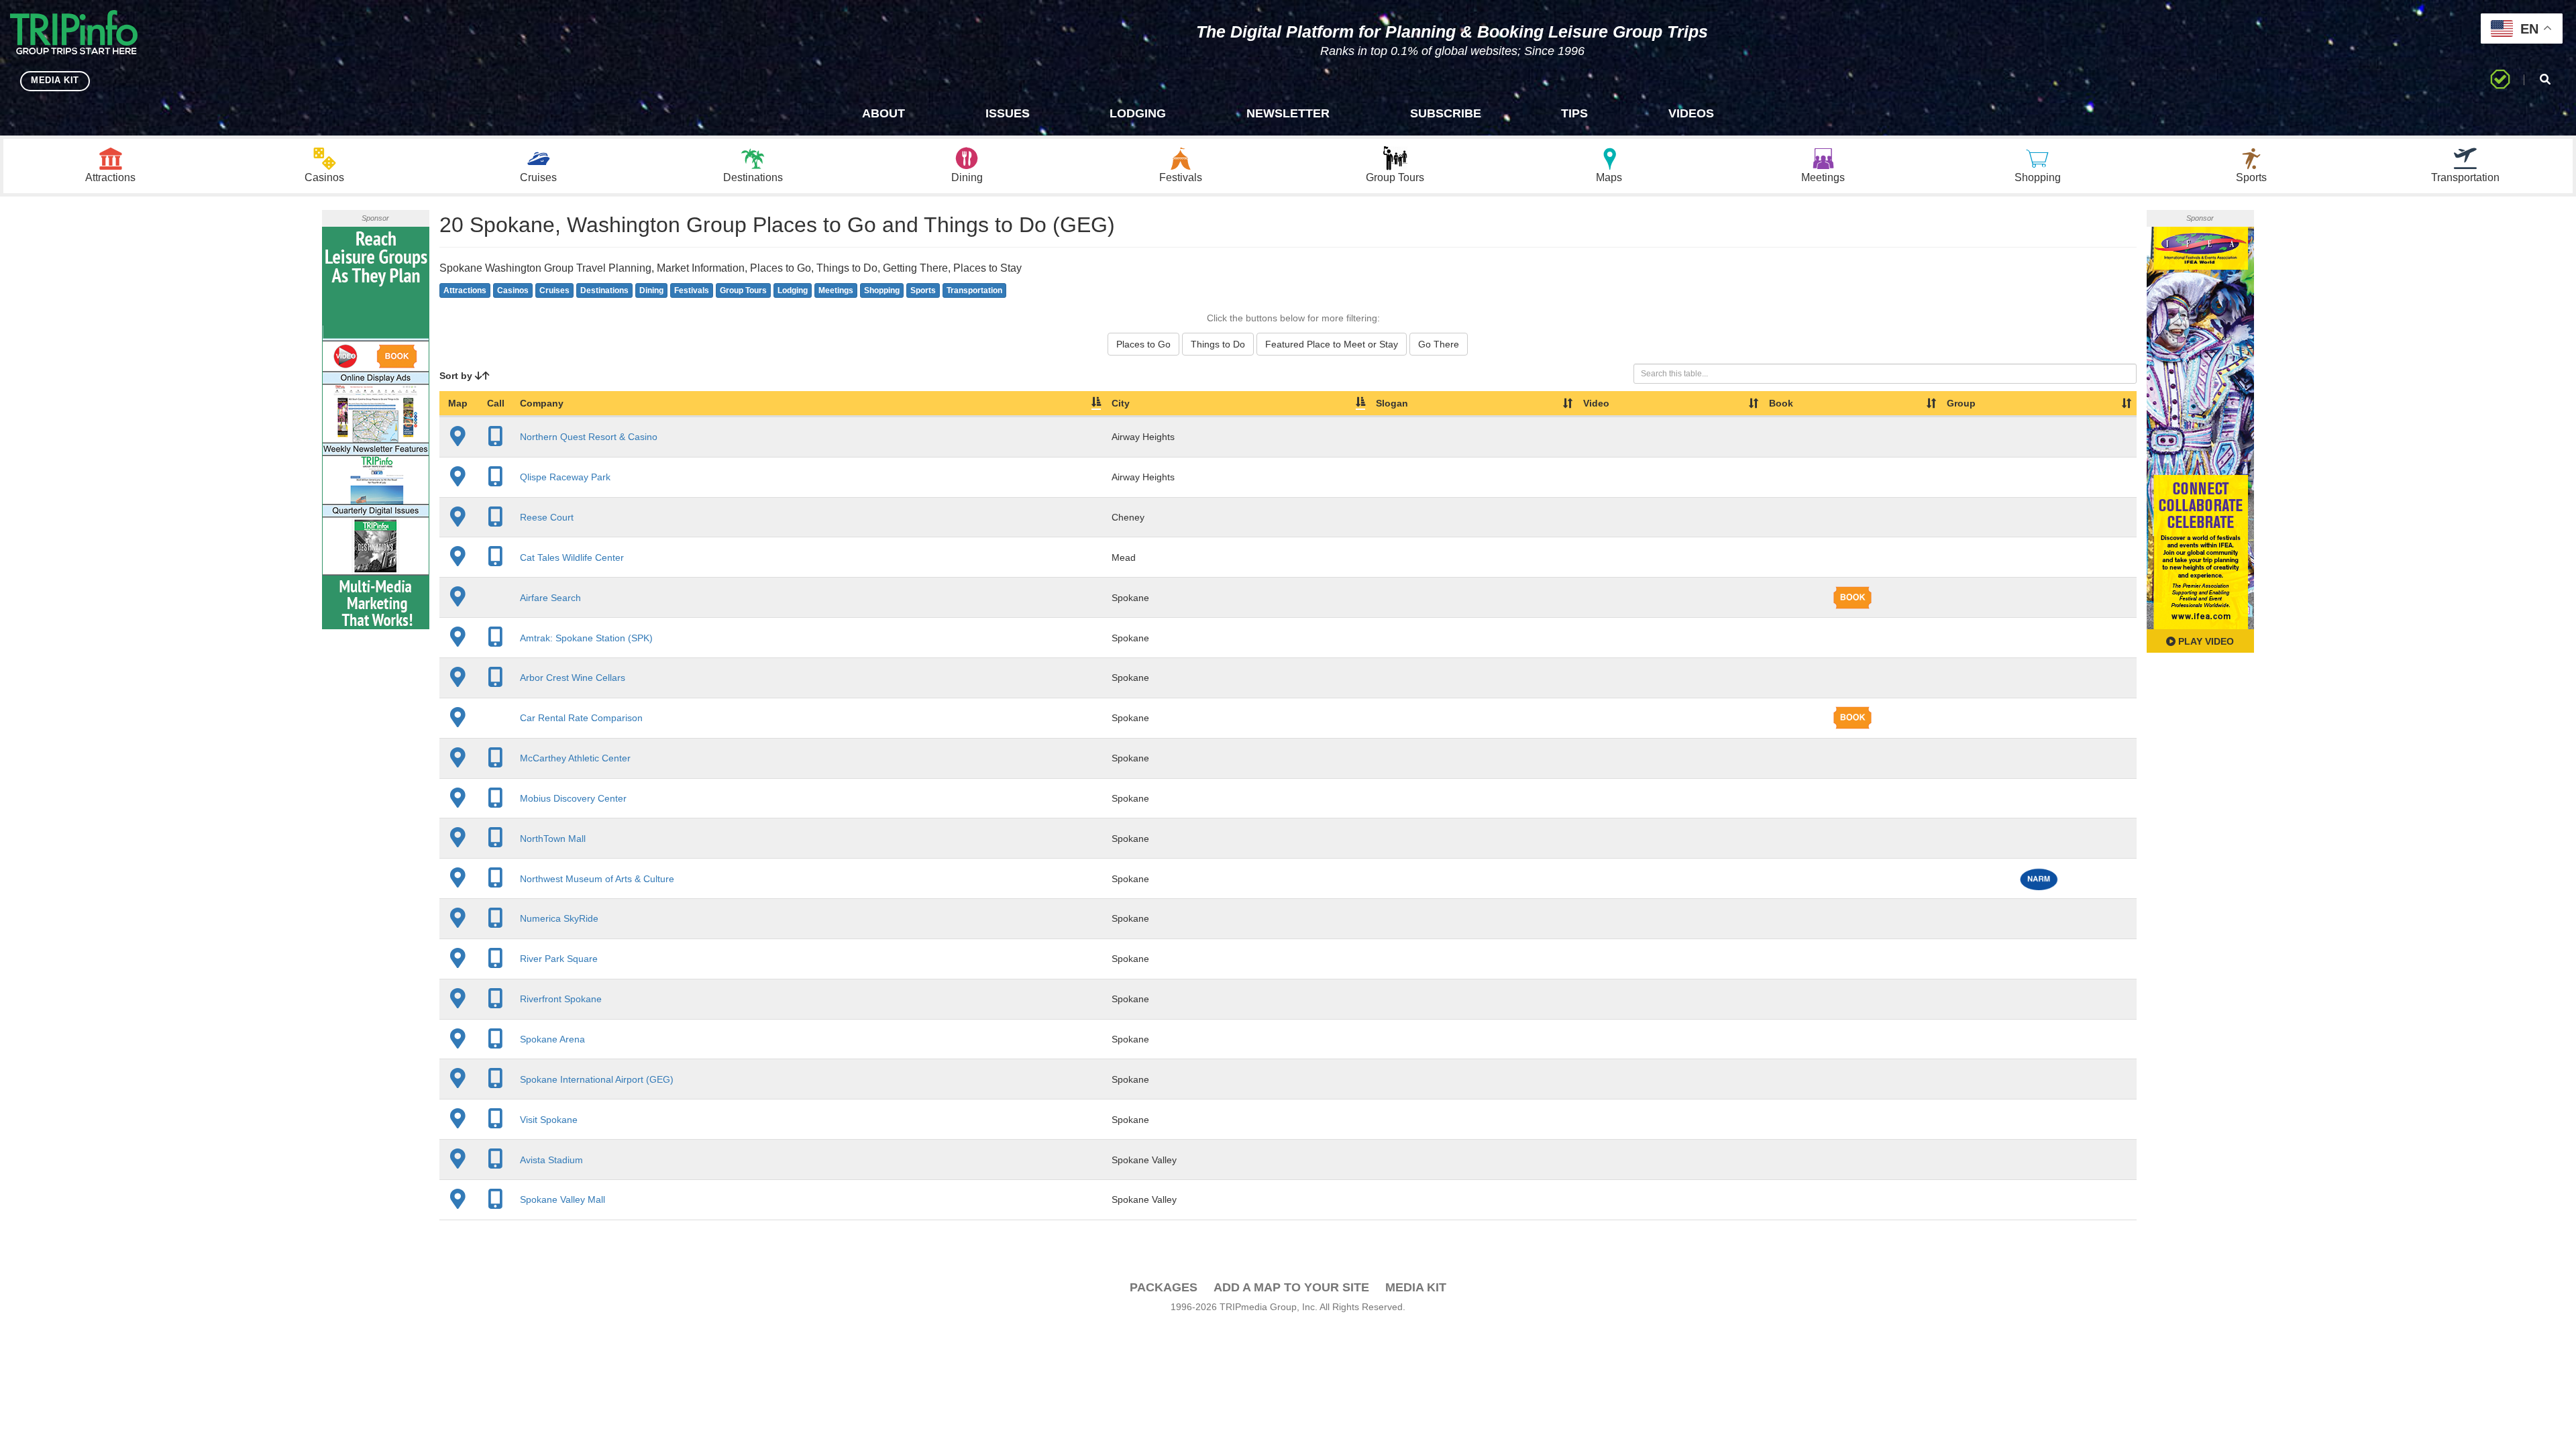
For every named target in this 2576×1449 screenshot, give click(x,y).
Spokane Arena (552, 1039)
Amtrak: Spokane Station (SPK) (586, 638)
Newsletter (1288, 113)
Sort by (457, 376)
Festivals (692, 290)
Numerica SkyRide (559, 918)
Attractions (465, 290)
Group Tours (743, 290)
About (883, 113)
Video (1596, 403)
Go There (1439, 344)
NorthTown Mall (553, 839)
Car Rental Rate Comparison (581, 718)
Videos (1691, 113)
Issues (1008, 113)
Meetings (836, 290)
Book (1781, 403)
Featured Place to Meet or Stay (1332, 344)
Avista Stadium (551, 1160)
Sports (923, 290)
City (1121, 403)
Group (1961, 403)
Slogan (1392, 403)
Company (542, 403)
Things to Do (1218, 344)
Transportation (974, 290)
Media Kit (1416, 1287)
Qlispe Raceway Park (565, 477)
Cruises (554, 290)
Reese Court (547, 517)
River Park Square (559, 959)
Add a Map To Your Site (1291, 1287)
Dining (651, 290)
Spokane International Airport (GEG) (597, 1079)
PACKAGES (1164, 1287)
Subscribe (1446, 113)
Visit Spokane (549, 1120)
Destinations (604, 290)
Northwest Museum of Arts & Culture (597, 879)
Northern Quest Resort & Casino (589, 437)
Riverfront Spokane (561, 999)
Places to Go (1143, 344)
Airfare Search (550, 598)
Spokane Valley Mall (562, 1199)
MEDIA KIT (55, 80)
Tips (1574, 113)
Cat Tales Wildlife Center (572, 557)
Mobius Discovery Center (573, 798)
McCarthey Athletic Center (575, 758)
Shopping (882, 290)
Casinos (513, 290)
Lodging (1138, 113)
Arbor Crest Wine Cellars (573, 678)
